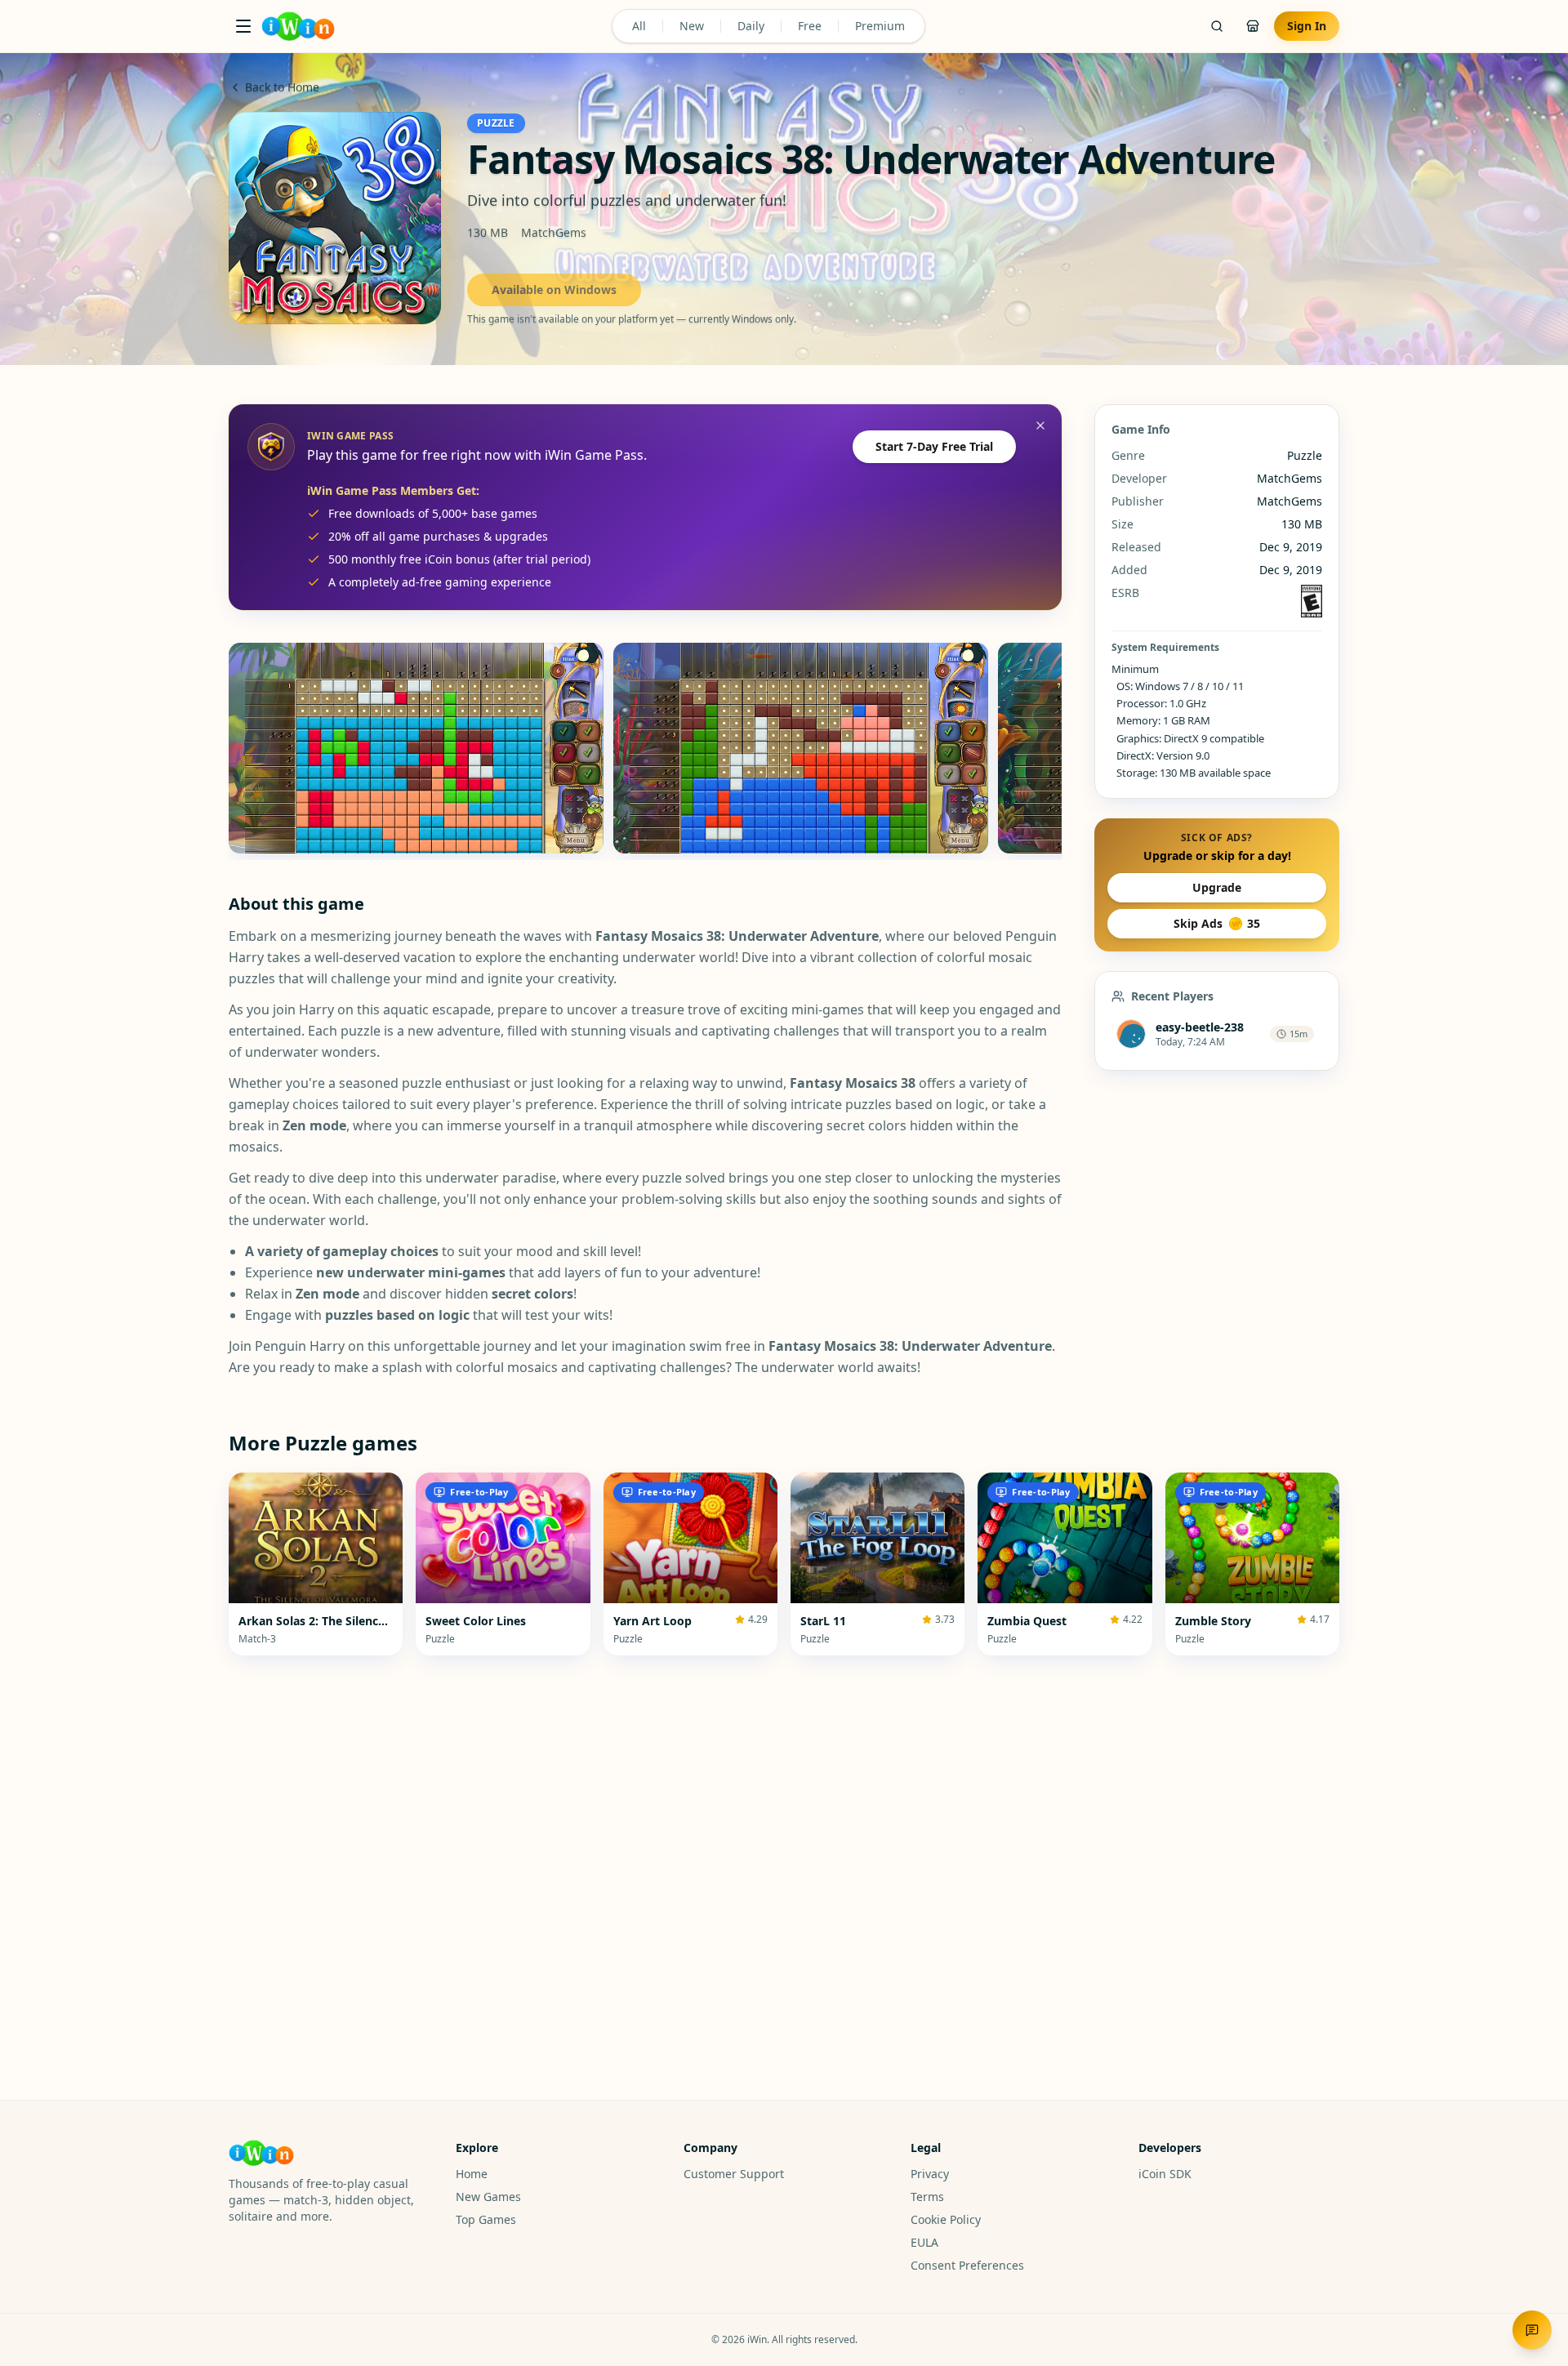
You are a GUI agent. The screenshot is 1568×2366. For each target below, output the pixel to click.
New (692, 26)
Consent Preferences (967, 2265)
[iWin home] (298, 26)
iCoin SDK (1165, 2174)
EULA (924, 2242)
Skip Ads (1217, 923)
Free (810, 26)
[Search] (1217, 26)
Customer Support (734, 2174)
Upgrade (1217, 887)
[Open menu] (243, 26)
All (639, 26)
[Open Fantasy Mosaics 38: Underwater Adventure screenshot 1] (416, 748)
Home (472, 2174)
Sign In (1307, 26)
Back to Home (282, 87)
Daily (751, 26)
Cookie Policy (946, 2219)
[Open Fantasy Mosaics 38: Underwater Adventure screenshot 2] (801, 748)
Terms (927, 2197)
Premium (880, 26)
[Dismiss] (1040, 426)
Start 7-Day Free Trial (934, 446)
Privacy (930, 2174)
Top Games (486, 2219)
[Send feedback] (1532, 2330)
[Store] (1253, 26)
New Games (488, 2197)
